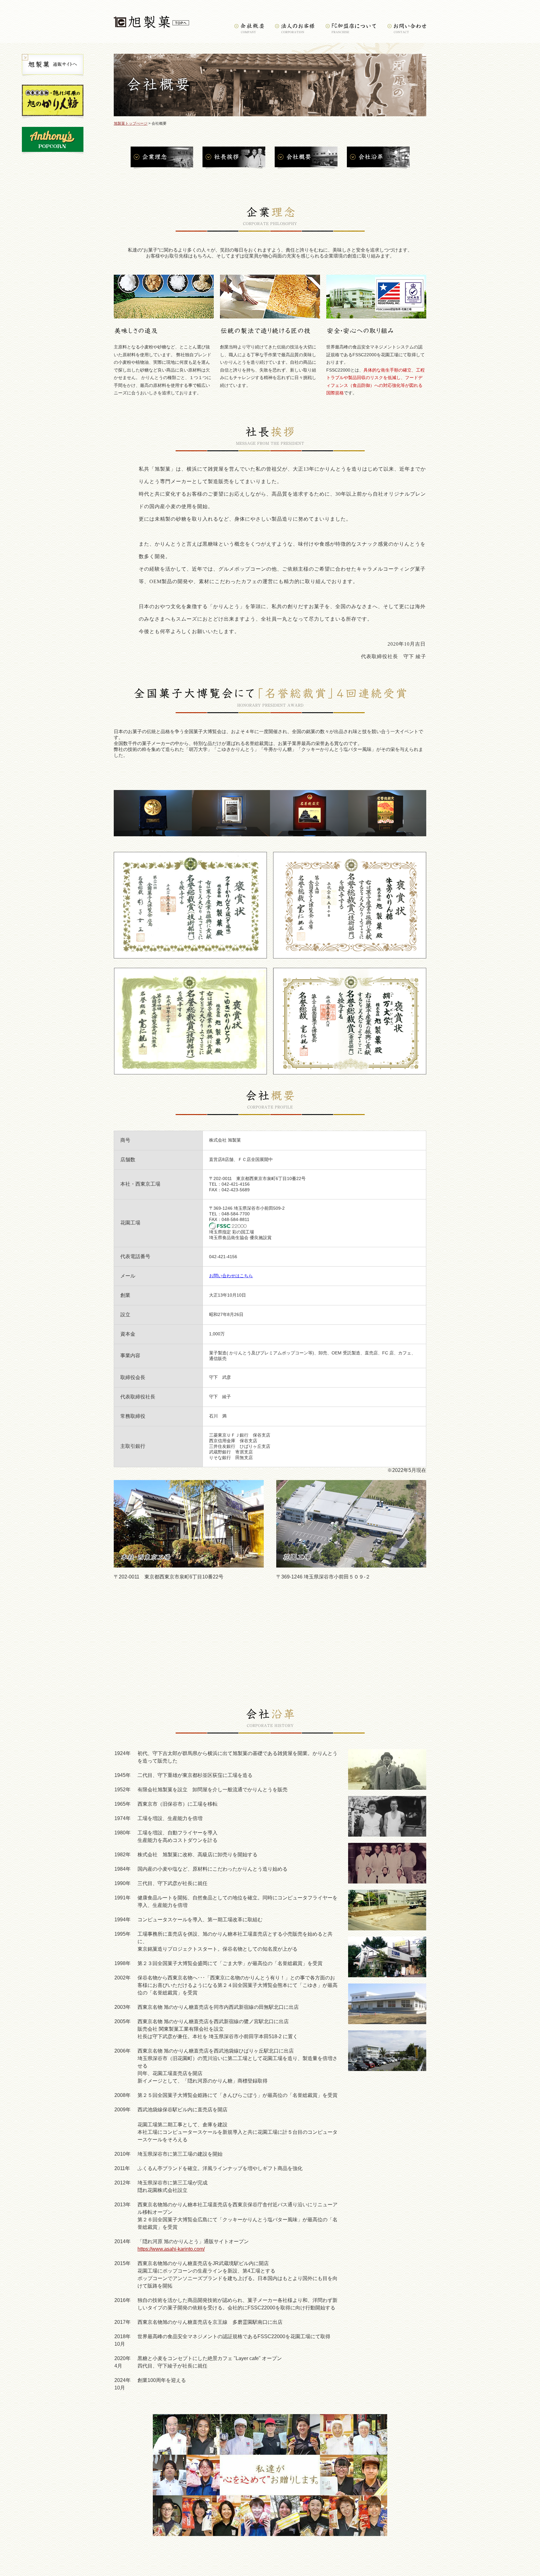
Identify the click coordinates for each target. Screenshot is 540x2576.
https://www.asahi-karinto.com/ (171, 2249)
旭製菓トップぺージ (131, 123)
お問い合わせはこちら (231, 1276)
